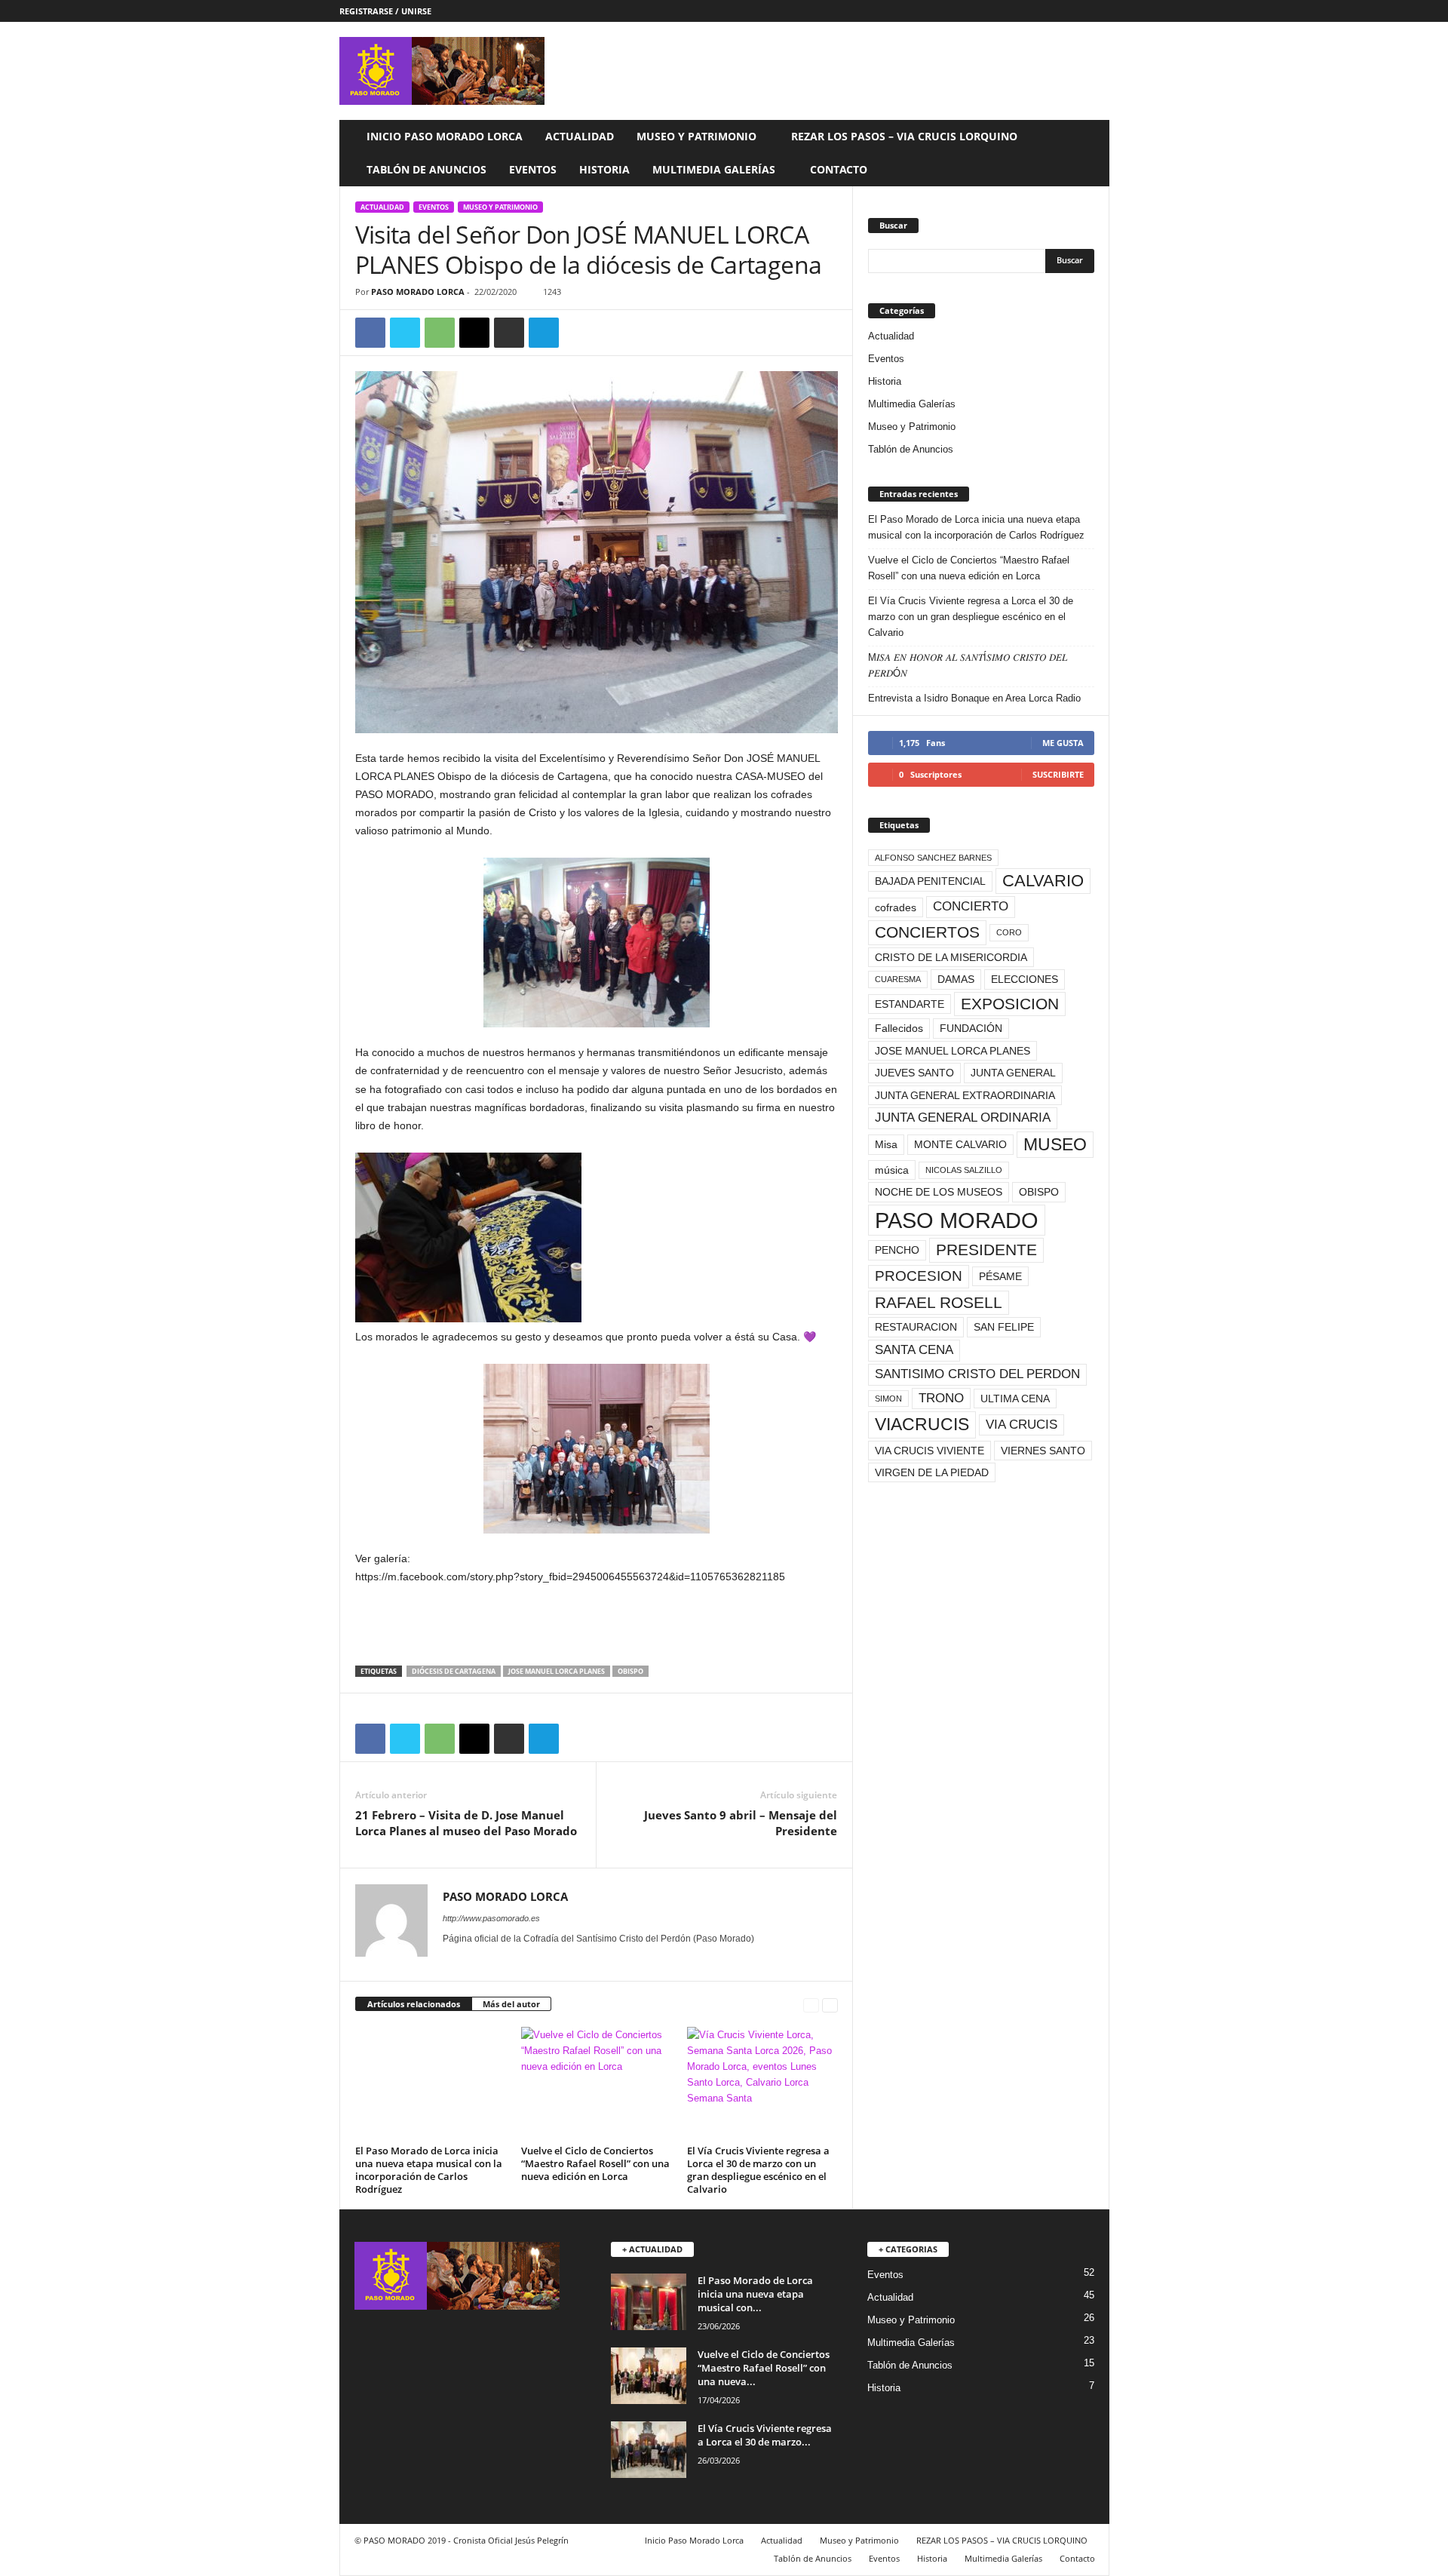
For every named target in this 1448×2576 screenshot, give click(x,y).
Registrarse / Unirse (385, 11)
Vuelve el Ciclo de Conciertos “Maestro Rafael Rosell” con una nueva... (764, 2368)
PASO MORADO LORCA (418, 292)
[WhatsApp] (440, 333)
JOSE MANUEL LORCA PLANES (557, 1671)
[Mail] (473, 1960)
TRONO (941, 1398)
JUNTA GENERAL (1013, 1073)
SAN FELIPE (1004, 1327)
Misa (886, 1144)
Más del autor (511, 2004)
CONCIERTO (971, 906)
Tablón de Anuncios (426, 169)
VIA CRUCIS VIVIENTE (930, 1451)
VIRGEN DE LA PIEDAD (932, 1472)
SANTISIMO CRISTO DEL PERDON (977, 1374)
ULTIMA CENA (1015, 1399)
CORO (1009, 932)
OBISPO (630, 1671)
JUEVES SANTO (914, 1073)
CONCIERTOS (927, 932)
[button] (1087, 153)
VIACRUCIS (922, 1424)
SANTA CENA (914, 1350)
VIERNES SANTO (1043, 1451)
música (892, 1170)
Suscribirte (1058, 774)
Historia (604, 169)
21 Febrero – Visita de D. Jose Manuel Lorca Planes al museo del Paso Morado (466, 1823)
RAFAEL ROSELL (939, 1302)
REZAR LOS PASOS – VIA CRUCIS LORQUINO (904, 136)
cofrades (896, 907)
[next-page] (830, 2005)
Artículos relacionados (414, 2004)
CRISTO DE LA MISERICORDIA (951, 957)
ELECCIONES (1025, 979)
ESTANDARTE (910, 1004)
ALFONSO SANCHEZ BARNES (933, 858)
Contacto (839, 169)
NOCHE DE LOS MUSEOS (939, 1192)
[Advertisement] (597, 1626)
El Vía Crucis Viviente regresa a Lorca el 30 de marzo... (765, 2435)
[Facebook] (1051, 11)
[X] (1075, 11)
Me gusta (1063, 743)
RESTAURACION (916, 1327)
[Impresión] (509, 333)
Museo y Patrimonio (696, 136)
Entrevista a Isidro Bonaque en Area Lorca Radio (974, 698)
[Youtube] (1098, 11)
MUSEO (1055, 1144)
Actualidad (580, 136)
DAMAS (956, 979)
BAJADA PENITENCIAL (930, 881)
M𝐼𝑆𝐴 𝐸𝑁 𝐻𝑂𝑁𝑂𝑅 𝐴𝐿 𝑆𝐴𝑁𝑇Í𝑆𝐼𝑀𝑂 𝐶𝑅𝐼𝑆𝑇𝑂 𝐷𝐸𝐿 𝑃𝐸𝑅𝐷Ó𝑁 (968, 665)
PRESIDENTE (986, 1250)
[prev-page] (811, 2005)
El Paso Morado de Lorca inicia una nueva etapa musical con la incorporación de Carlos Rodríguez (429, 2170)
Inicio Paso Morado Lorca (445, 136)
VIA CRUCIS (1022, 1425)
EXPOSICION (1010, 1004)
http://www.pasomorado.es (491, 1918)
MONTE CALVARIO (960, 1144)
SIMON (888, 1399)
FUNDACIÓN (971, 1028)
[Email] (474, 333)
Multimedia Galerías (714, 169)
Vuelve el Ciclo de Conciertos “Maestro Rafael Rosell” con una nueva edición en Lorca (595, 2163)
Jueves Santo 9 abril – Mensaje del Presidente (741, 1823)
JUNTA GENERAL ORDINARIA (963, 1118)
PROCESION (919, 1276)
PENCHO (897, 1250)
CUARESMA (898, 979)
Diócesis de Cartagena (454, 1671)
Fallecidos (899, 1028)
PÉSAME (1000, 1276)
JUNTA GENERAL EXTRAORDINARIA (965, 1095)
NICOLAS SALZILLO (964, 1170)
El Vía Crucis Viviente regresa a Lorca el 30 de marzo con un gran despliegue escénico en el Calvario (758, 2170)
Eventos (533, 169)
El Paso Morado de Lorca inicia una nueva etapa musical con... (755, 2294)
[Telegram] (544, 333)
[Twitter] (405, 333)
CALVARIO (1043, 881)
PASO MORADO (957, 1220)
